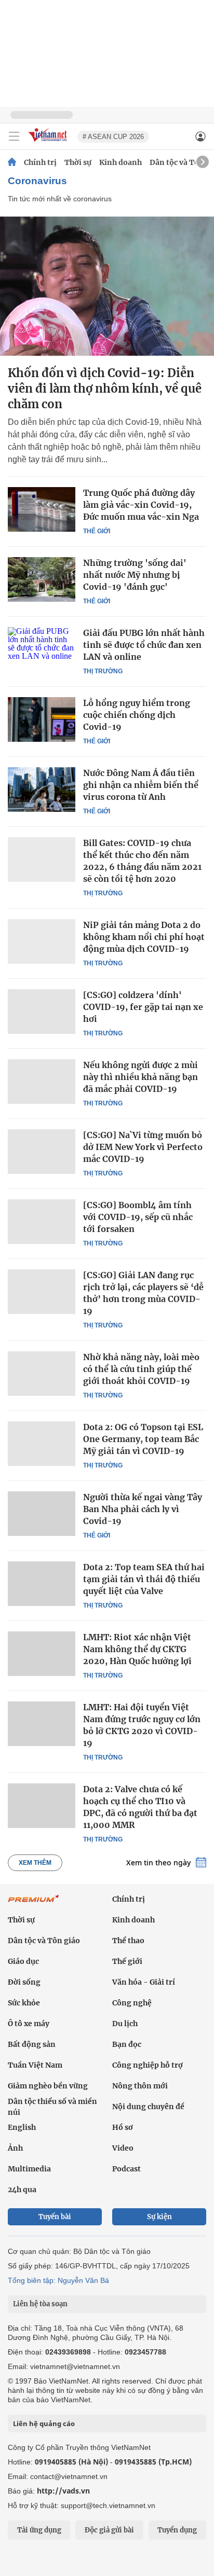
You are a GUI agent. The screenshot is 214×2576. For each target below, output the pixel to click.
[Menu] (14, 136)
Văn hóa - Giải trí (144, 1982)
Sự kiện (159, 2217)
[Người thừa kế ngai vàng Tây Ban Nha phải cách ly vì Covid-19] (42, 1514)
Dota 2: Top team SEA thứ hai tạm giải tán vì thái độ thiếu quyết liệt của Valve (144, 1579)
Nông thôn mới (140, 2086)
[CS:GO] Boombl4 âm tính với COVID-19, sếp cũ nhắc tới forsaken (138, 1217)
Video (123, 2148)
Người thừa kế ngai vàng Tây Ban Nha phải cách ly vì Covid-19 (143, 1509)
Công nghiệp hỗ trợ (148, 2065)
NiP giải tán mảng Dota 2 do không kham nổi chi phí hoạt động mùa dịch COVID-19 (144, 937)
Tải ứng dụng (39, 2530)
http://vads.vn (63, 2491)
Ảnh (15, 2148)
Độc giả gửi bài (109, 2530)
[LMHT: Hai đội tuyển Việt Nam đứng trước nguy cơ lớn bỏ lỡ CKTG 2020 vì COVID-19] (42, 1724)
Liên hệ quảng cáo (44, 2423)
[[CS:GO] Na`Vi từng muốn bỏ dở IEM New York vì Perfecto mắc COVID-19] (42, 1152)
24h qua (22, 2190)
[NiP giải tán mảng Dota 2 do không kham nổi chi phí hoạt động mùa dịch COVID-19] (42, 941)
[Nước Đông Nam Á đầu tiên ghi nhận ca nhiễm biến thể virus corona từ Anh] (42, 790)
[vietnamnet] (49, 142)
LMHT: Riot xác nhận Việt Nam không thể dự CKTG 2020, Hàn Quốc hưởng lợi (137, 1649)
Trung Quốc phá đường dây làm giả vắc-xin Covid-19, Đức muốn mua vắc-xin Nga (141, 505)
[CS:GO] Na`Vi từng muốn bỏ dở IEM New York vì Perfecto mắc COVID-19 (143, 1147)
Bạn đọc (127, 2044)
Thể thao (128, 1941)
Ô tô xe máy (29, 2024)
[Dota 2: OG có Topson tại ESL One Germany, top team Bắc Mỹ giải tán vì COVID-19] (42, 1444)
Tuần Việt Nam (35, 2065)
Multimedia (29, 2169)
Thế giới (97, 531)
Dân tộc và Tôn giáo (44, 1941)
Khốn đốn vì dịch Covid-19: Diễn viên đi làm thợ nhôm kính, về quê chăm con (105, 389)
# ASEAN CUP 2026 (113, 137)
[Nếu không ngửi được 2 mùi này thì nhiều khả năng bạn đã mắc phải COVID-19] (42, 1082)
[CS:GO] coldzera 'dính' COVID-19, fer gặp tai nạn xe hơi (143, 1007)
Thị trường (103, 671)
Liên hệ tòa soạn (40, 2304)
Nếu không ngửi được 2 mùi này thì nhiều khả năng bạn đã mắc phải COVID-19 (141, 1077)
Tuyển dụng (177, 2530)
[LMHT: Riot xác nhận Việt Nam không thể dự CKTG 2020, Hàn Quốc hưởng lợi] (42, 1654)
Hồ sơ (123, 2127)
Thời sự (78, 162)
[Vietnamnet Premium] (34, 1904)
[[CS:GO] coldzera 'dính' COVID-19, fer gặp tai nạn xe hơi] (42, 1012)
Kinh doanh (121, 162)
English (22, 2127)
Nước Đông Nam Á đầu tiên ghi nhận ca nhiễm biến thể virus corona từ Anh (141, 785)
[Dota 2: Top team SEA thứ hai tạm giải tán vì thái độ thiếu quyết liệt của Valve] (42, 1584)
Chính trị (40, 162)
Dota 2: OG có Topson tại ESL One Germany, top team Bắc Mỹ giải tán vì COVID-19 (143, 1439)
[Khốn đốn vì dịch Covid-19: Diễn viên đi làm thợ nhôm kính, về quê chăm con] (107, 286)
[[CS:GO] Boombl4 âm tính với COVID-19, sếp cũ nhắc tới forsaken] (42, 1222)
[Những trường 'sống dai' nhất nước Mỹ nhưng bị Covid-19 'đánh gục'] (42, 579)
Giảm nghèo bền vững (48, 2086)
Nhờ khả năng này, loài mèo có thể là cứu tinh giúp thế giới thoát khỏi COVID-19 (141, 1369)
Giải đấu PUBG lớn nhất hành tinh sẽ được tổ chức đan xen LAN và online (144, 645)
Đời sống (24, 1982)
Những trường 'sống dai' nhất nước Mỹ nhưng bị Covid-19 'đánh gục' (135, 575)
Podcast (126, 2169)
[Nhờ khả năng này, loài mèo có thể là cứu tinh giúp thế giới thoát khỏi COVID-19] (42, 1374)
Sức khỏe (24, 2003)
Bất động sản (32, 2044)
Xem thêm (35, 1863)
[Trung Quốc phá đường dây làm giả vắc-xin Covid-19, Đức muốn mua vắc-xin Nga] (42, 509)
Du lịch (125, 2024)
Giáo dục (23, 1961)
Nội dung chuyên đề (148, 2107)
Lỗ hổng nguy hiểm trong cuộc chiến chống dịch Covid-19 (137, 715)
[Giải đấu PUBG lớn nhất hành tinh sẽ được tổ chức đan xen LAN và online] (42, 649)
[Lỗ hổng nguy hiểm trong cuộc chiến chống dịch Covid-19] (42, 719)
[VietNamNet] (12, 162)
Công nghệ (132, 2003)
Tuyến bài (55, 2217)
